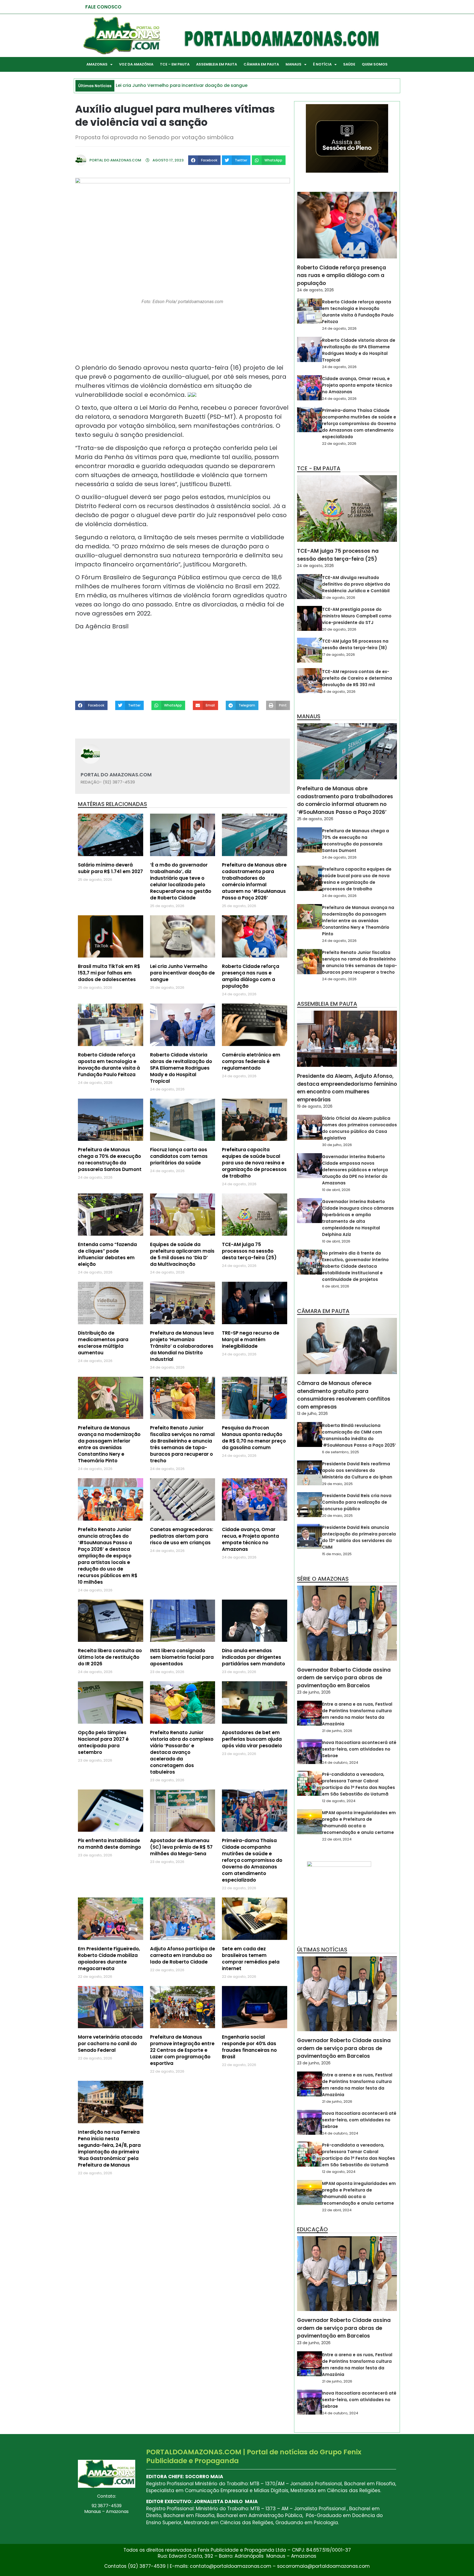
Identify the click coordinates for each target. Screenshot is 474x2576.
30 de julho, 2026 (337, 1145)
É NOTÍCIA (322, 64)
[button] (204, 160)
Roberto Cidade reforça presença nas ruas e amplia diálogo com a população (251, 976)
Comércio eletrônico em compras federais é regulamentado (251, 1061)
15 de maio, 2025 (337, 1554)
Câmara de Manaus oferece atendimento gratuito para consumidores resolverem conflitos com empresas (344, 1395)
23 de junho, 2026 (314, 1692)
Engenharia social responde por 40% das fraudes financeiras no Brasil (249, 2047)
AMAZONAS (97, 64)
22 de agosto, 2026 (339, 444)
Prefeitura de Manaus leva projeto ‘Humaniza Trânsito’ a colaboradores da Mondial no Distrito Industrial (182, 1346)
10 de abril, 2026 (336, 1190)
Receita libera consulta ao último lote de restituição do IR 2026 (110, 1657)
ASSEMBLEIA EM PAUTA (217, 64)
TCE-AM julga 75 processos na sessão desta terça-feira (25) (249, 1251)
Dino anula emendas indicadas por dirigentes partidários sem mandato (253, 1657)
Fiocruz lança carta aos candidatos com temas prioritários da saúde (179, 1156)
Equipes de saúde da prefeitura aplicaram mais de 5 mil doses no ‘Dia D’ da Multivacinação (182, 1254)
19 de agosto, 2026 (315, 1106)
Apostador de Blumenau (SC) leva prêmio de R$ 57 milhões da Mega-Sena (181, 1847)
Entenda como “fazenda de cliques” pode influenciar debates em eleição (107, 1254)
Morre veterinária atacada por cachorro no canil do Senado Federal (110, 2044)
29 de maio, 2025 (337, 1484)
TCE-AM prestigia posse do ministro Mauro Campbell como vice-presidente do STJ (357, 616)
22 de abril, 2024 (337, 1839)
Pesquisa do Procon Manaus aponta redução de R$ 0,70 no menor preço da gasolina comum (254, 1438)
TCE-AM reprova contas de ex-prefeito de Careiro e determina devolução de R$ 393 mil (357, 678)
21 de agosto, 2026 (339, 598)
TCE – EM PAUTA (175, 64)
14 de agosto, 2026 (339, 692)
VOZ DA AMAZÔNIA (136, 64)
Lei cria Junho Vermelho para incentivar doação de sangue (182, 973)
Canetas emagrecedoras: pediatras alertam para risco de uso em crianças (182, 1536)
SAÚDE (349, 64)
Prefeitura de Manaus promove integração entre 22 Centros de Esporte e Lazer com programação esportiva (182, 2050)
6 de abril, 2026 (336, 1286)
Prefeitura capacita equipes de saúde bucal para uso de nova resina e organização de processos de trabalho (254, 1163)
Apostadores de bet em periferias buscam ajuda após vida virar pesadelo (252, 1739)
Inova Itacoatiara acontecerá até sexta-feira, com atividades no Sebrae (359, 1749)
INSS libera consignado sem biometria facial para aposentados (182, 1657)
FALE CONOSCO (103, 7)
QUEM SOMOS (375, 64)
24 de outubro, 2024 (340, 1763)
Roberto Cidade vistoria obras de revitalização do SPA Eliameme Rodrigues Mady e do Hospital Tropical (181, 1068)
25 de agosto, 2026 (315, 819)
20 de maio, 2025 (337, 1516)
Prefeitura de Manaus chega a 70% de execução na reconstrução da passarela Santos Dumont (110, 1159)
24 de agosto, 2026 (315, 290)
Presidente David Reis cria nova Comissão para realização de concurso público (357, 1502)
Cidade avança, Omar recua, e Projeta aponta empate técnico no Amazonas (250, 1539)
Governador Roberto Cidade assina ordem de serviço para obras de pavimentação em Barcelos (344, 1678)
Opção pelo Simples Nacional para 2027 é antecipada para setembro (103, 1742)
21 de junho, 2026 (337, 1731)
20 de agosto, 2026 (339, 629)
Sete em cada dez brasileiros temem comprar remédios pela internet (251, 1959)
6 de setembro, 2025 (341, 1452)
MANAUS (294, 64)
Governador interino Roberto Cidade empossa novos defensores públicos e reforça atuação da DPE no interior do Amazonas (355, 1170)
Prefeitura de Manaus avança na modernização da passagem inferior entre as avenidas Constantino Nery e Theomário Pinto (109, 1444)
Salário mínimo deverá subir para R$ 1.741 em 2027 (110, 868)
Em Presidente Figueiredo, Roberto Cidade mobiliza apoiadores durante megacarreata (109, 1959)
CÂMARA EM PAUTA (261, 64)
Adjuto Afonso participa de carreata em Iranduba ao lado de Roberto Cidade (183, 1955)
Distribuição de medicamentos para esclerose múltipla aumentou (103, 1343)
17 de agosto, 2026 (338, 655)
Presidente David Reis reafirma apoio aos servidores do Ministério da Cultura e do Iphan (357, 1470)
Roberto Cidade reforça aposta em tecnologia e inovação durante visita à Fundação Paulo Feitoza (109, 1065)
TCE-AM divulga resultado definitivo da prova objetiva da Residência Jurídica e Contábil (356, 584)
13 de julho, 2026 (312, 1414)
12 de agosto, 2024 (339, 1801)
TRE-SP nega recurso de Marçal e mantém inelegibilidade (251, 1340)
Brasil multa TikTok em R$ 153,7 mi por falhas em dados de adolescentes (109, 973)
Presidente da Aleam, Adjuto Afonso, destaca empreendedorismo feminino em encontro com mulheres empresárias (347, 1088)
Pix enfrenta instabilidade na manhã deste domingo (109, 1844)
